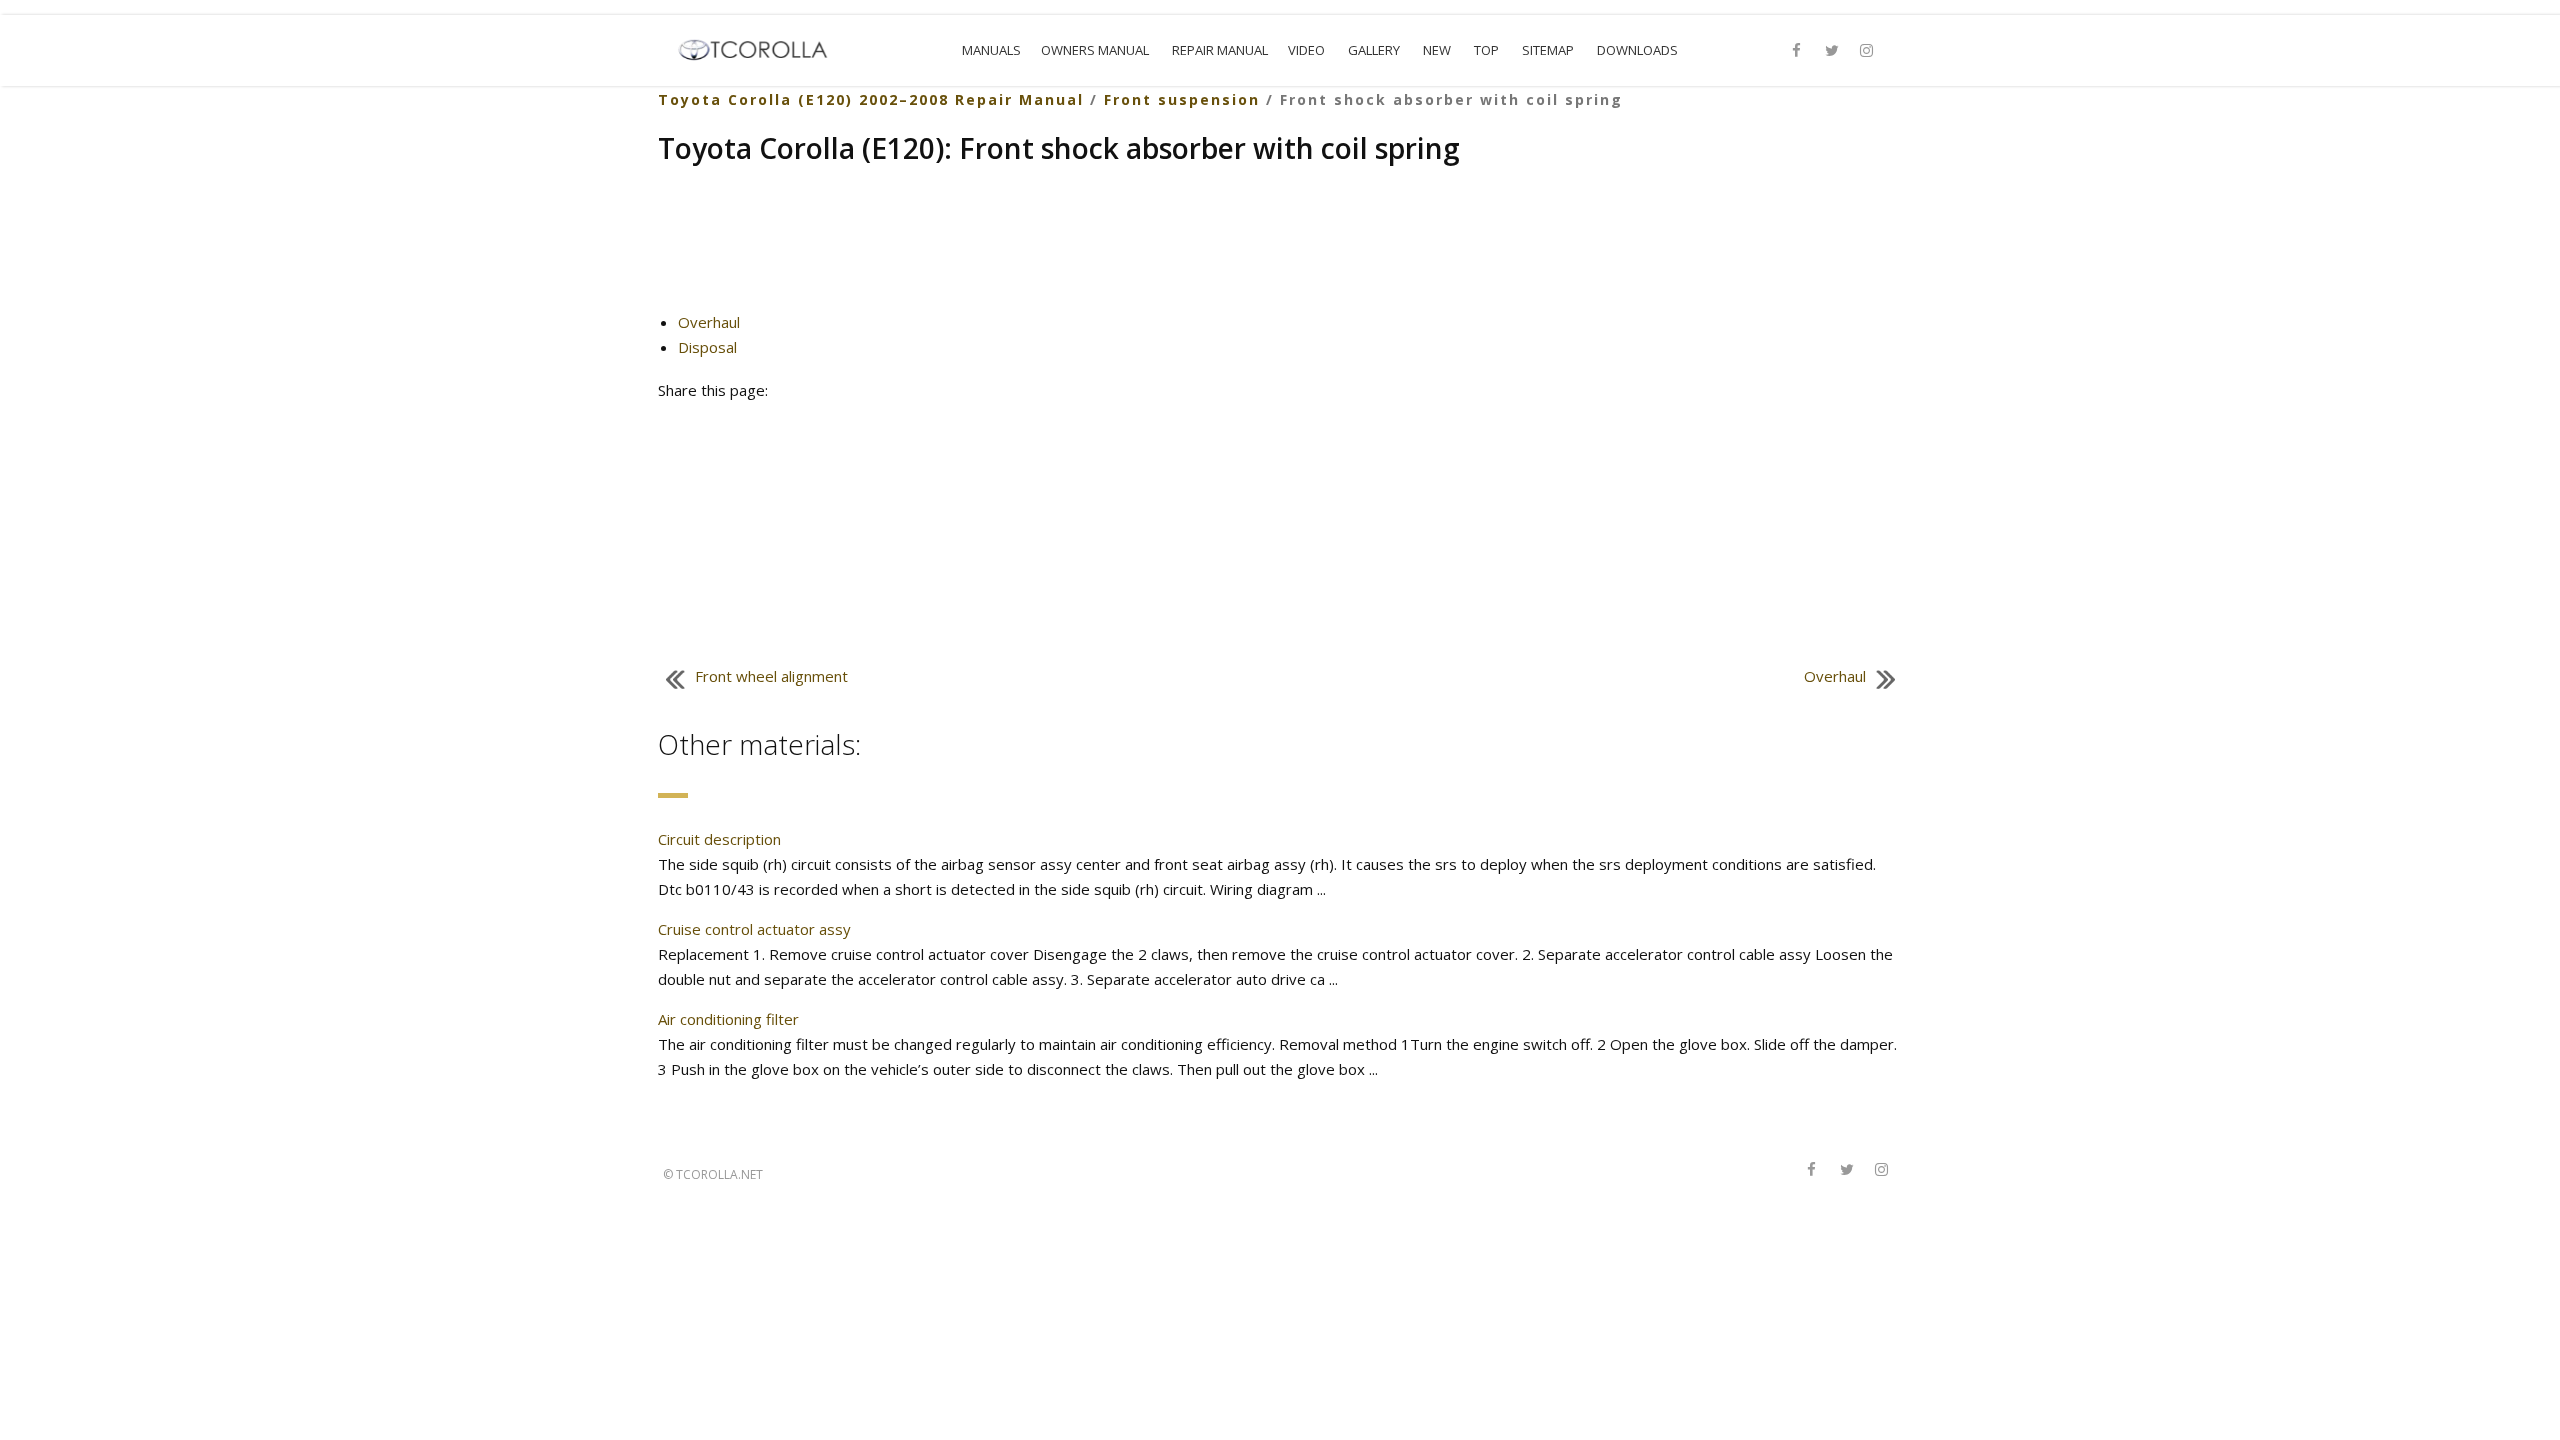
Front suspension (1182, 99)
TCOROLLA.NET (719, 1174)
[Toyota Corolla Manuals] (761, 48)
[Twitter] (1832, 51)
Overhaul (709, 322)
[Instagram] (1867, 51)
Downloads (1637, 50)
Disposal (707, 347)
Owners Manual (1095, 50)
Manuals (991, 50)
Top (1486, 50)
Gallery (1374, 50)
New (1437, 50)
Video (1306, 50)
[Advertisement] (1280, 247)
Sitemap (1548, 50)
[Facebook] (1797, 51)
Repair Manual (1220, 50)
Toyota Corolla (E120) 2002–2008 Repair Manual (871, 99)
